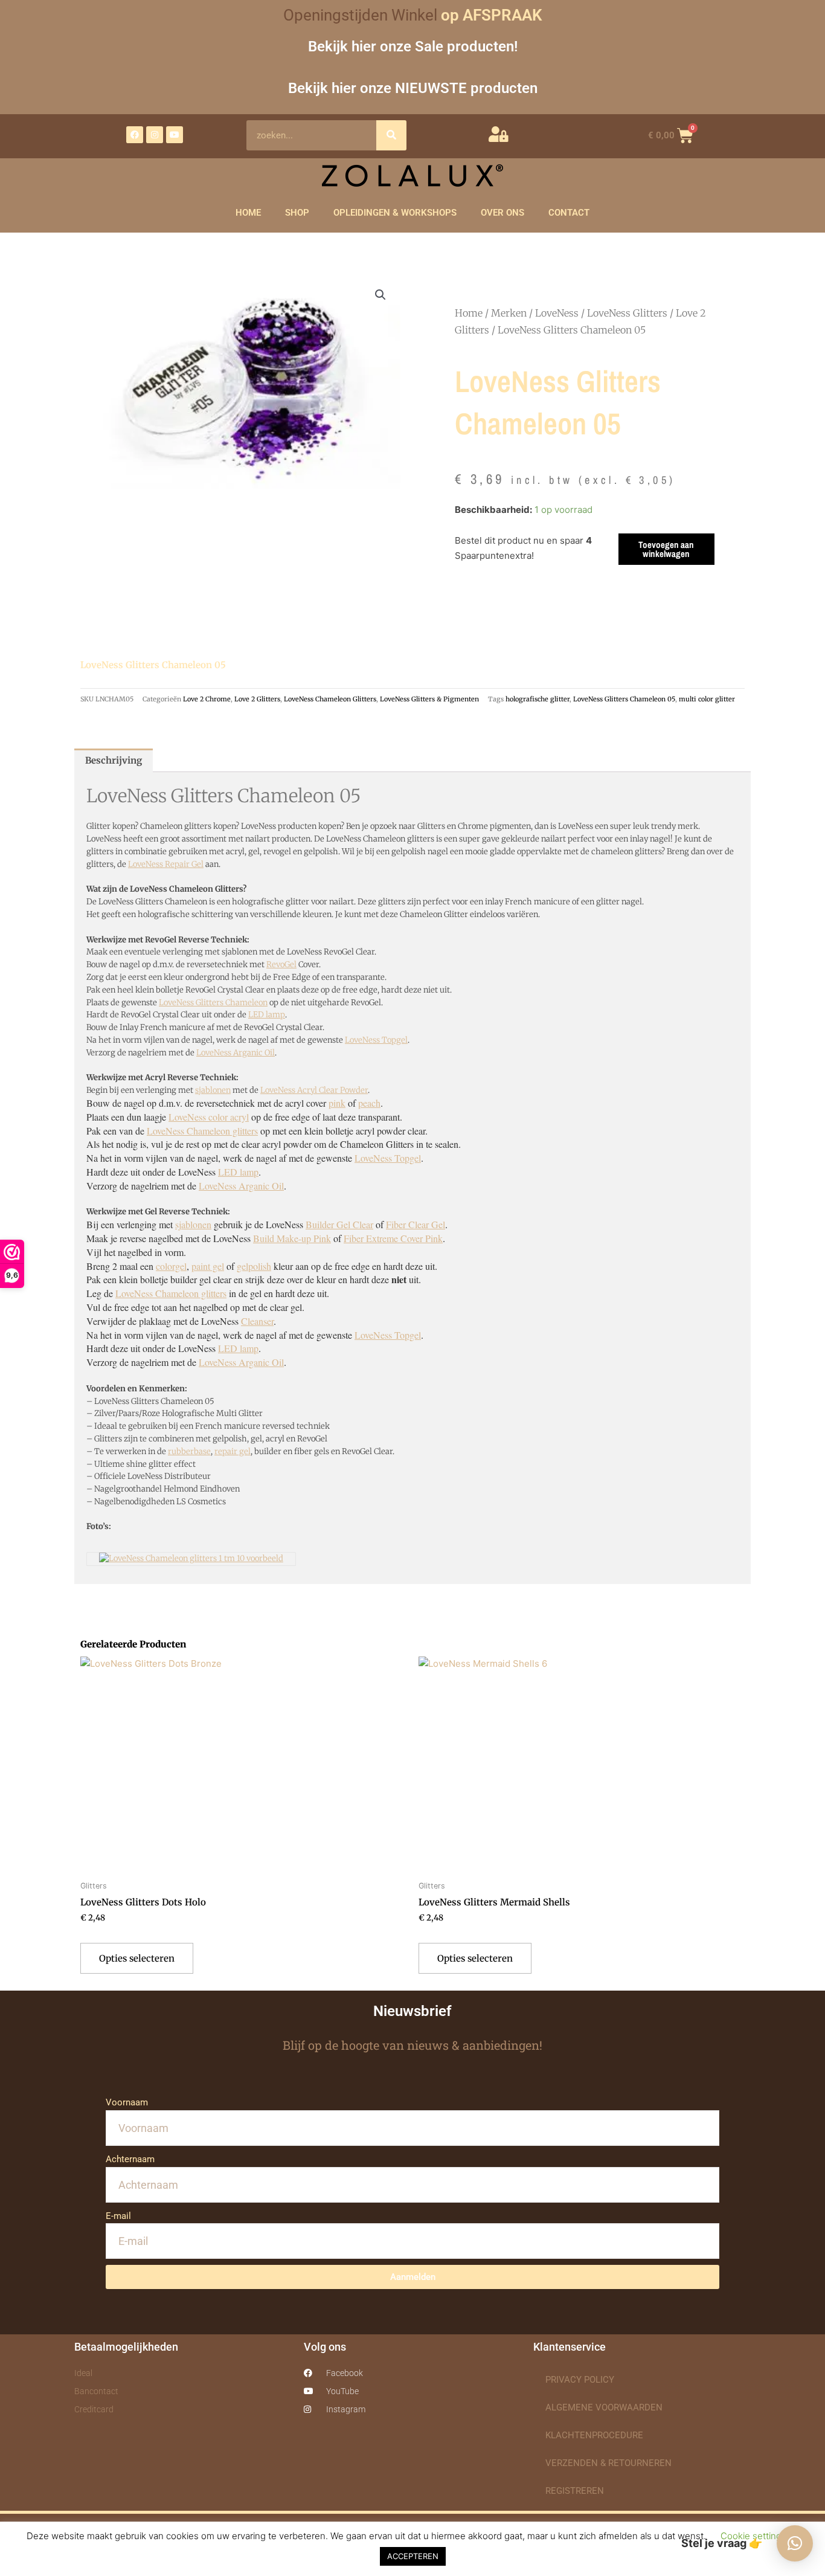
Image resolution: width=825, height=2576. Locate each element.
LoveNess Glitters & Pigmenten (429, 699)
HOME (248, 213)
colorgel (171, 1266)
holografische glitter (538, 699)
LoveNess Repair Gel (166, 864)
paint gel (208, 1266)
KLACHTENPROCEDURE (594, 2435)
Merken (509, 313)
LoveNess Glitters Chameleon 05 (624, 699)
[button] (380, 295)
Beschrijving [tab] (114, 760)
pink (337, 1103)
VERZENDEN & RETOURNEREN (608, 2463)
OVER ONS (502, 213)
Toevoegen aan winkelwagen (666, 549)
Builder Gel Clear (339, 1224)
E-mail (118, 2216)
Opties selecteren (137, 1958)
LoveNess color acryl (209, 1117)
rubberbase (189, 1451)
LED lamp (267, 1015)
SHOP (297, 213)
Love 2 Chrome (207, 699)
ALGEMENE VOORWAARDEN (604, 2407)
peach (369, 1103)
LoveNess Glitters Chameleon (213, 1003)
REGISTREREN (575, 2491)
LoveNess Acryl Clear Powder (314, 1090)
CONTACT (569, 213)
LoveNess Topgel (376, 1040)
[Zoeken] (391, 135)
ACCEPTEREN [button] (413, 2556)
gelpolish (254, 1266)
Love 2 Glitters (257, 699)
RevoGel (281, 964)
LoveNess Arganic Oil (236, 1053)
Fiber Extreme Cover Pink (393, 1238)
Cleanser (257, 1321)
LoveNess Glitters (627, 313)
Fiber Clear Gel (416, 1224)
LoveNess (557, 313)
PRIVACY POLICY (580, 2380)
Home (469, 313)
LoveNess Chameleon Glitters (330, 699)
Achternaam (130, 2159)
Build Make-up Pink (292, 1238)
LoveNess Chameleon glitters (202, 1131)
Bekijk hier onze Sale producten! (413, 46)
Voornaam (127, 2102)
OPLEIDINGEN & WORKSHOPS (395, 213)
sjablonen (213, 1090)
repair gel (233, 1451)
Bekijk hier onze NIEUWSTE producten (413, 88)
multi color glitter (707, 699)
